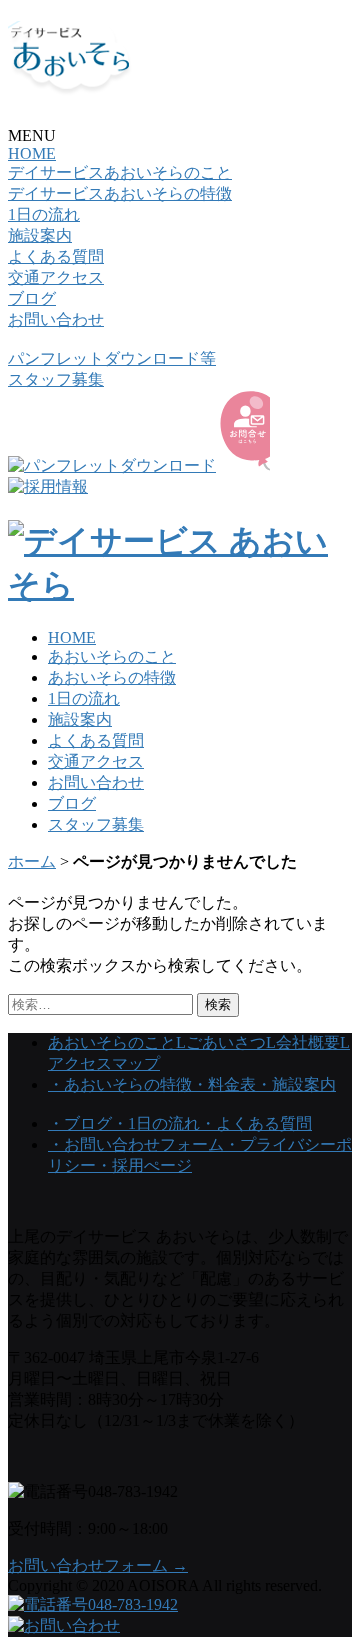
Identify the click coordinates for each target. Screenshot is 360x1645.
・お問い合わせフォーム (136, 1144)
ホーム (32, 861)
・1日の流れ (156, 1123)
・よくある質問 (256, 1123)
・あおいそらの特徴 (120, 1084)
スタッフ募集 (56, 379)
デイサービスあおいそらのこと (120, 172)
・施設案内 (296, 1084)
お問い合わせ (56, 319)
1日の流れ (44, 214)
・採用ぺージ (144, 1165)
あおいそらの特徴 (112, 677)
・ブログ (80, 1123)
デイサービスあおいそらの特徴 (120, 193)
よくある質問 (56, 256)
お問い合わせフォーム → (98, 1565)
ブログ (32, 298)
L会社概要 (303, 1042)
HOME (32, 153)
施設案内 (40, 235)
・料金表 (224, 1084)
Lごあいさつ (221, 1042)
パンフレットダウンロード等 (112, 358)
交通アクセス (56, 277)
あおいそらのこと (112, 656)
